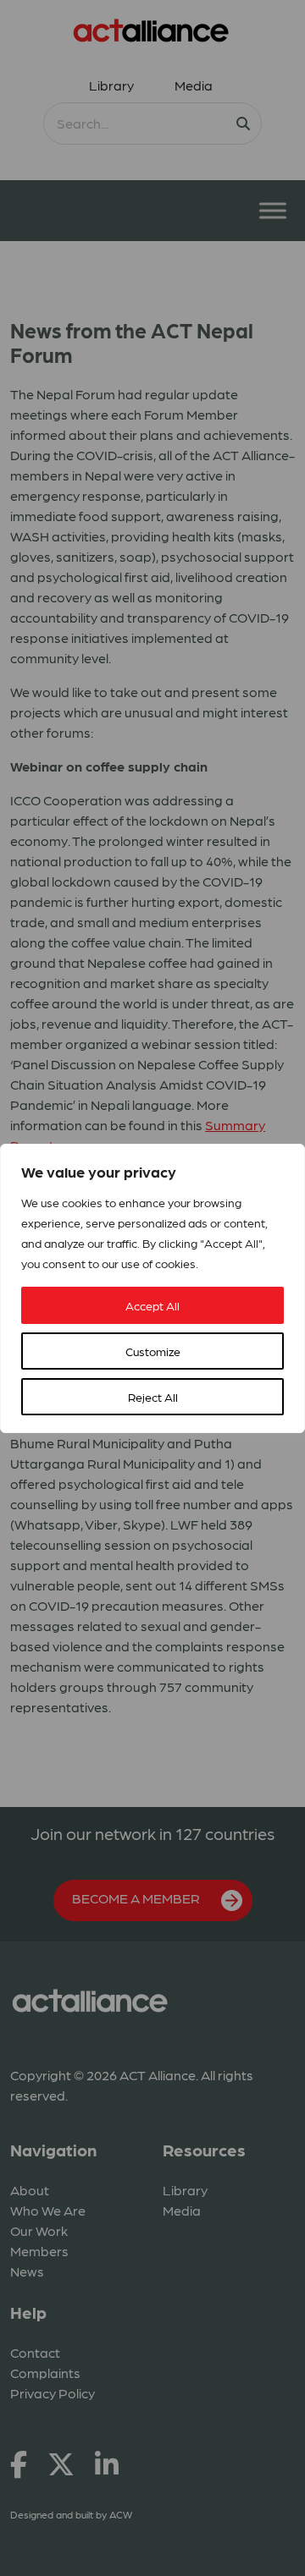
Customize (153, 1351)
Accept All (152, 1305)
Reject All (153, 1397)
